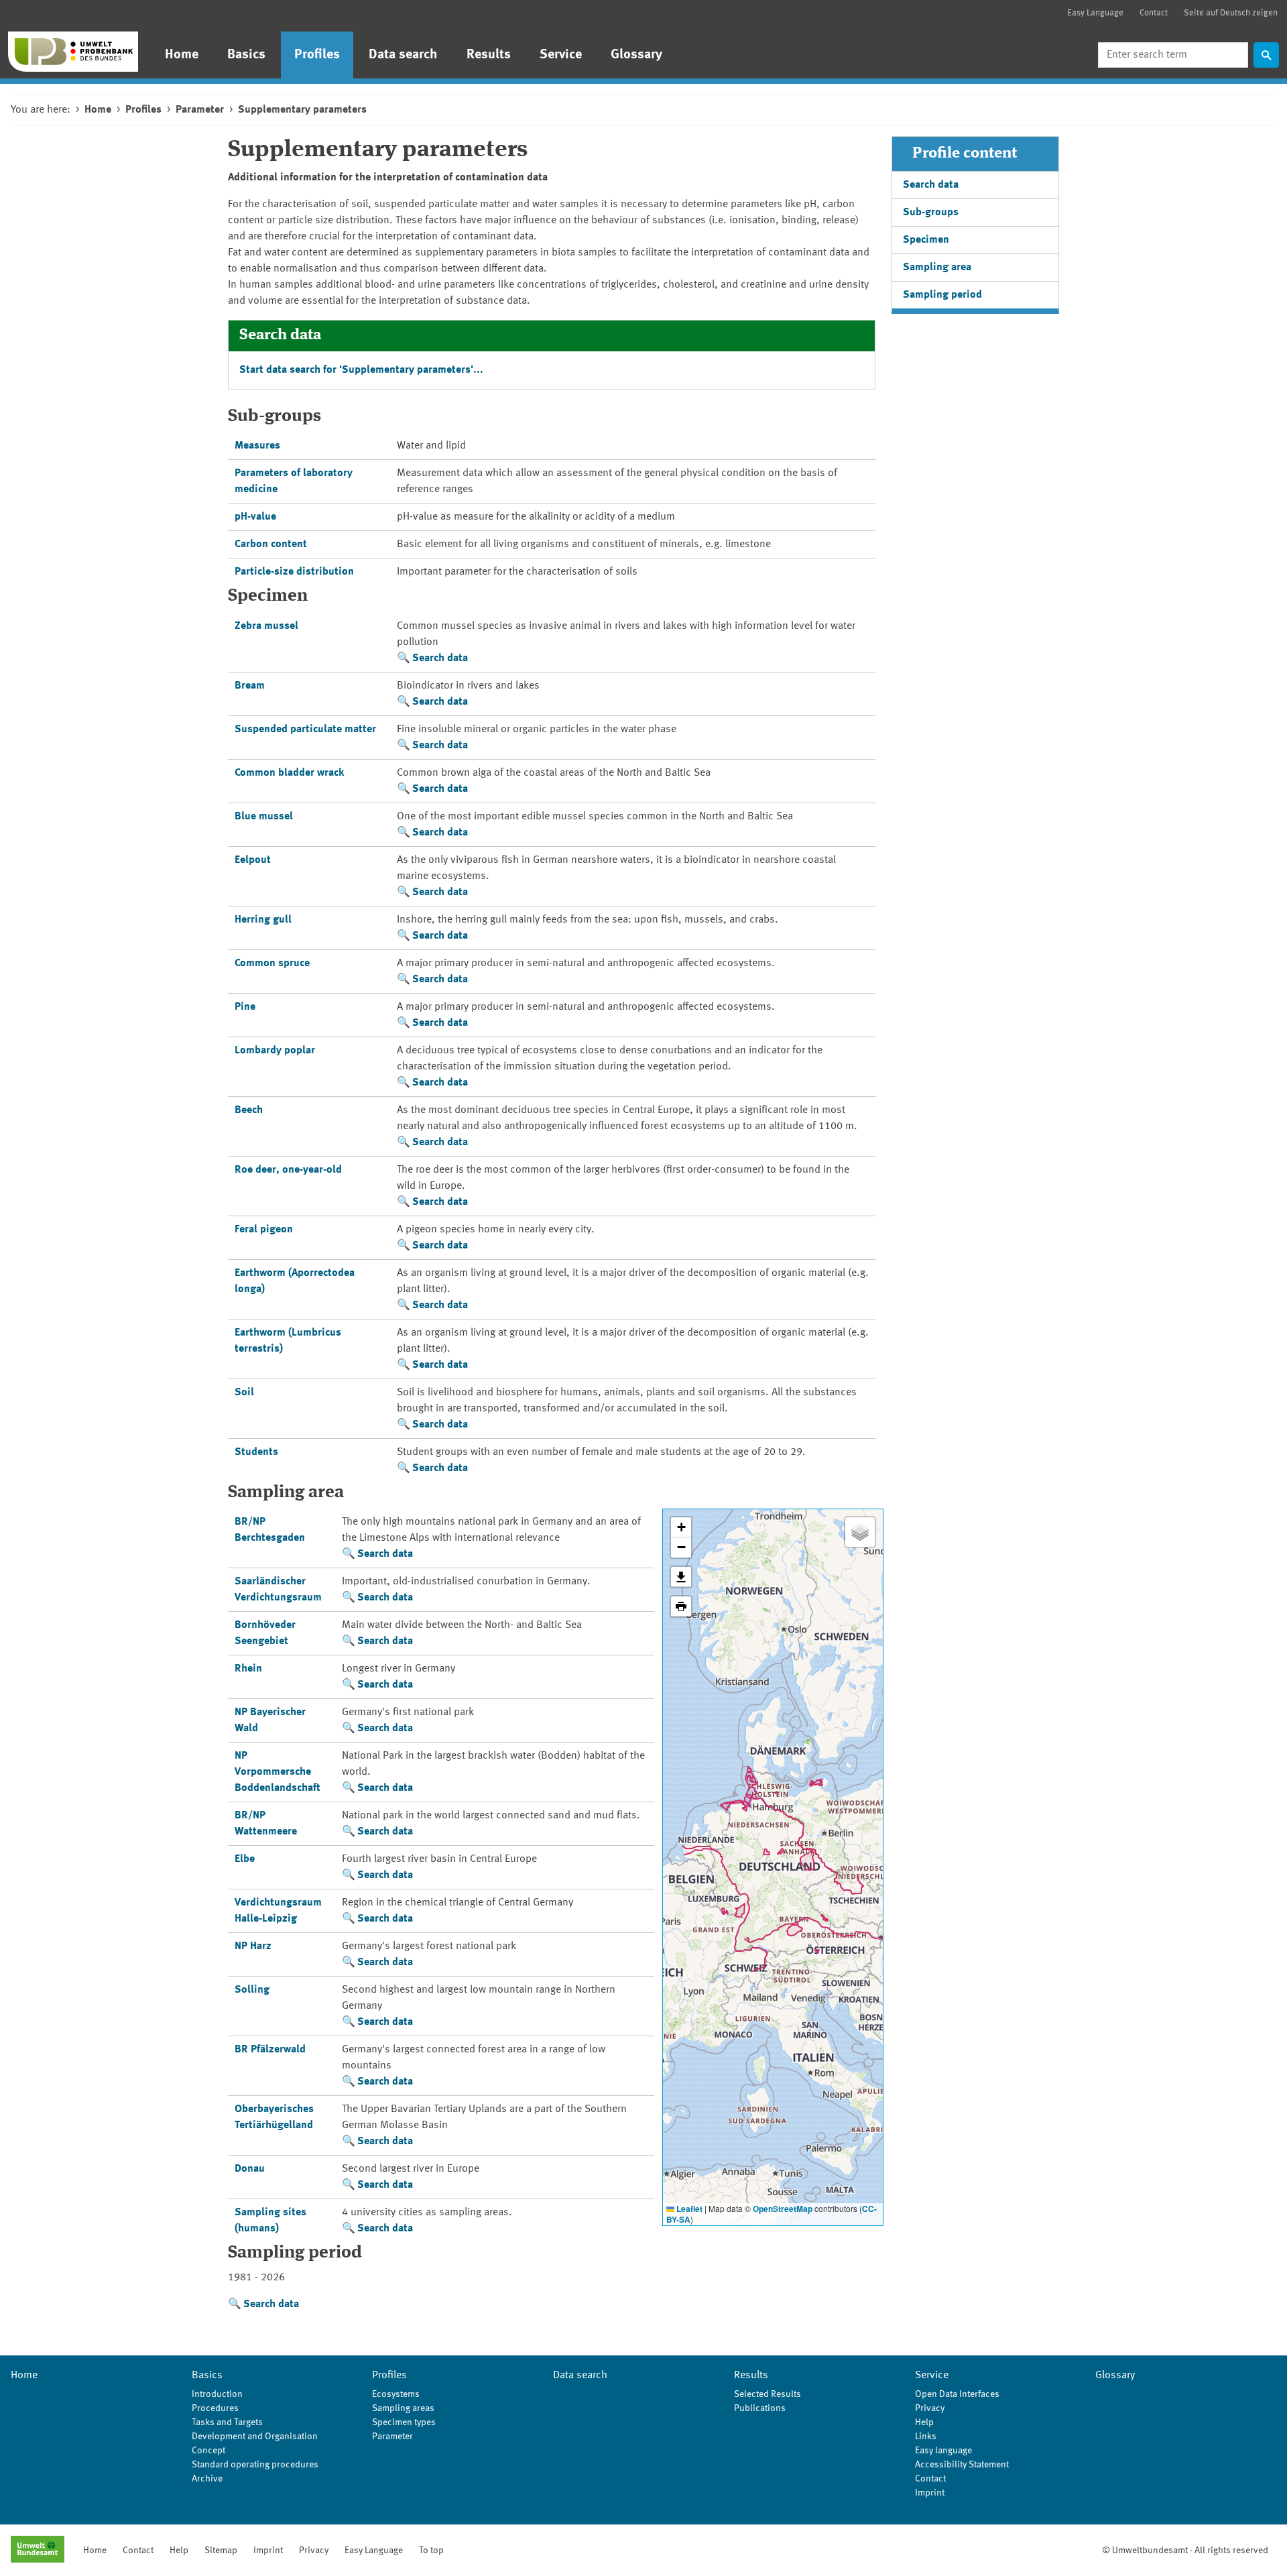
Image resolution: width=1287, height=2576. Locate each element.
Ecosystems (396, 2394)
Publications (760, 2408)
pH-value (255, 517)
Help (924, 2422)
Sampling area (937, 268)
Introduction (217, 2394)
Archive (207, 2479)
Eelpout (253, 860)
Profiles (317, 55)
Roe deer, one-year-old (288, 1170)
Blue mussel (264, 817)
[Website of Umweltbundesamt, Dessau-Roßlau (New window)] (38, 2551)
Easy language (943, 2451)
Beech (249, 1110)
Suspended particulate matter (305, 729)
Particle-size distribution (294, 572)
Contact (1154, 13)
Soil (244, 1393)
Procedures (215, 2408)
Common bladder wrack (289, 773)
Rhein (248, 1669)
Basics (246, 55)
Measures (257, 446)
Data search (403, 55)
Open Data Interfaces (957, 2394)
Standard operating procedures (255, 2465)
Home (182, 55)
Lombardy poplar (275, 1051)
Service (561, 55)
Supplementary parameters (302, 110)
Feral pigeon (264, 1230)
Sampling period (942, 295)
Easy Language (1095, 13)
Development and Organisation (255, 2437)
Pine (245, 1007)
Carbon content (271, 544)
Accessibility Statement (962, 2465)
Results (489, 55)
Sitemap (221, 2551)
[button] (681, 1527)
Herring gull (263, 920)
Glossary (636, 55)
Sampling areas (403, 2408)
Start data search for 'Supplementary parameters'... (361, 370)
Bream (250, 686)
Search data (440, 658)
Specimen (926, 240)
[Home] (73, 52)
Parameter (200, 110)
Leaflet (688, 2209)
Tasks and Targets (227, 2422)
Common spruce (272, 963)
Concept (208, 2451)
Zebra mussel (266, 626)
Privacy (930, 2408)
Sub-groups (931, 213)
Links (926, 2437)
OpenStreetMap (783, 2209)
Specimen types (404, 2422)
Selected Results (768, 2394)
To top (431, 2551)
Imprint (930, 2493)
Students (256, 1452)
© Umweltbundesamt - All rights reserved (1185, 2551)
